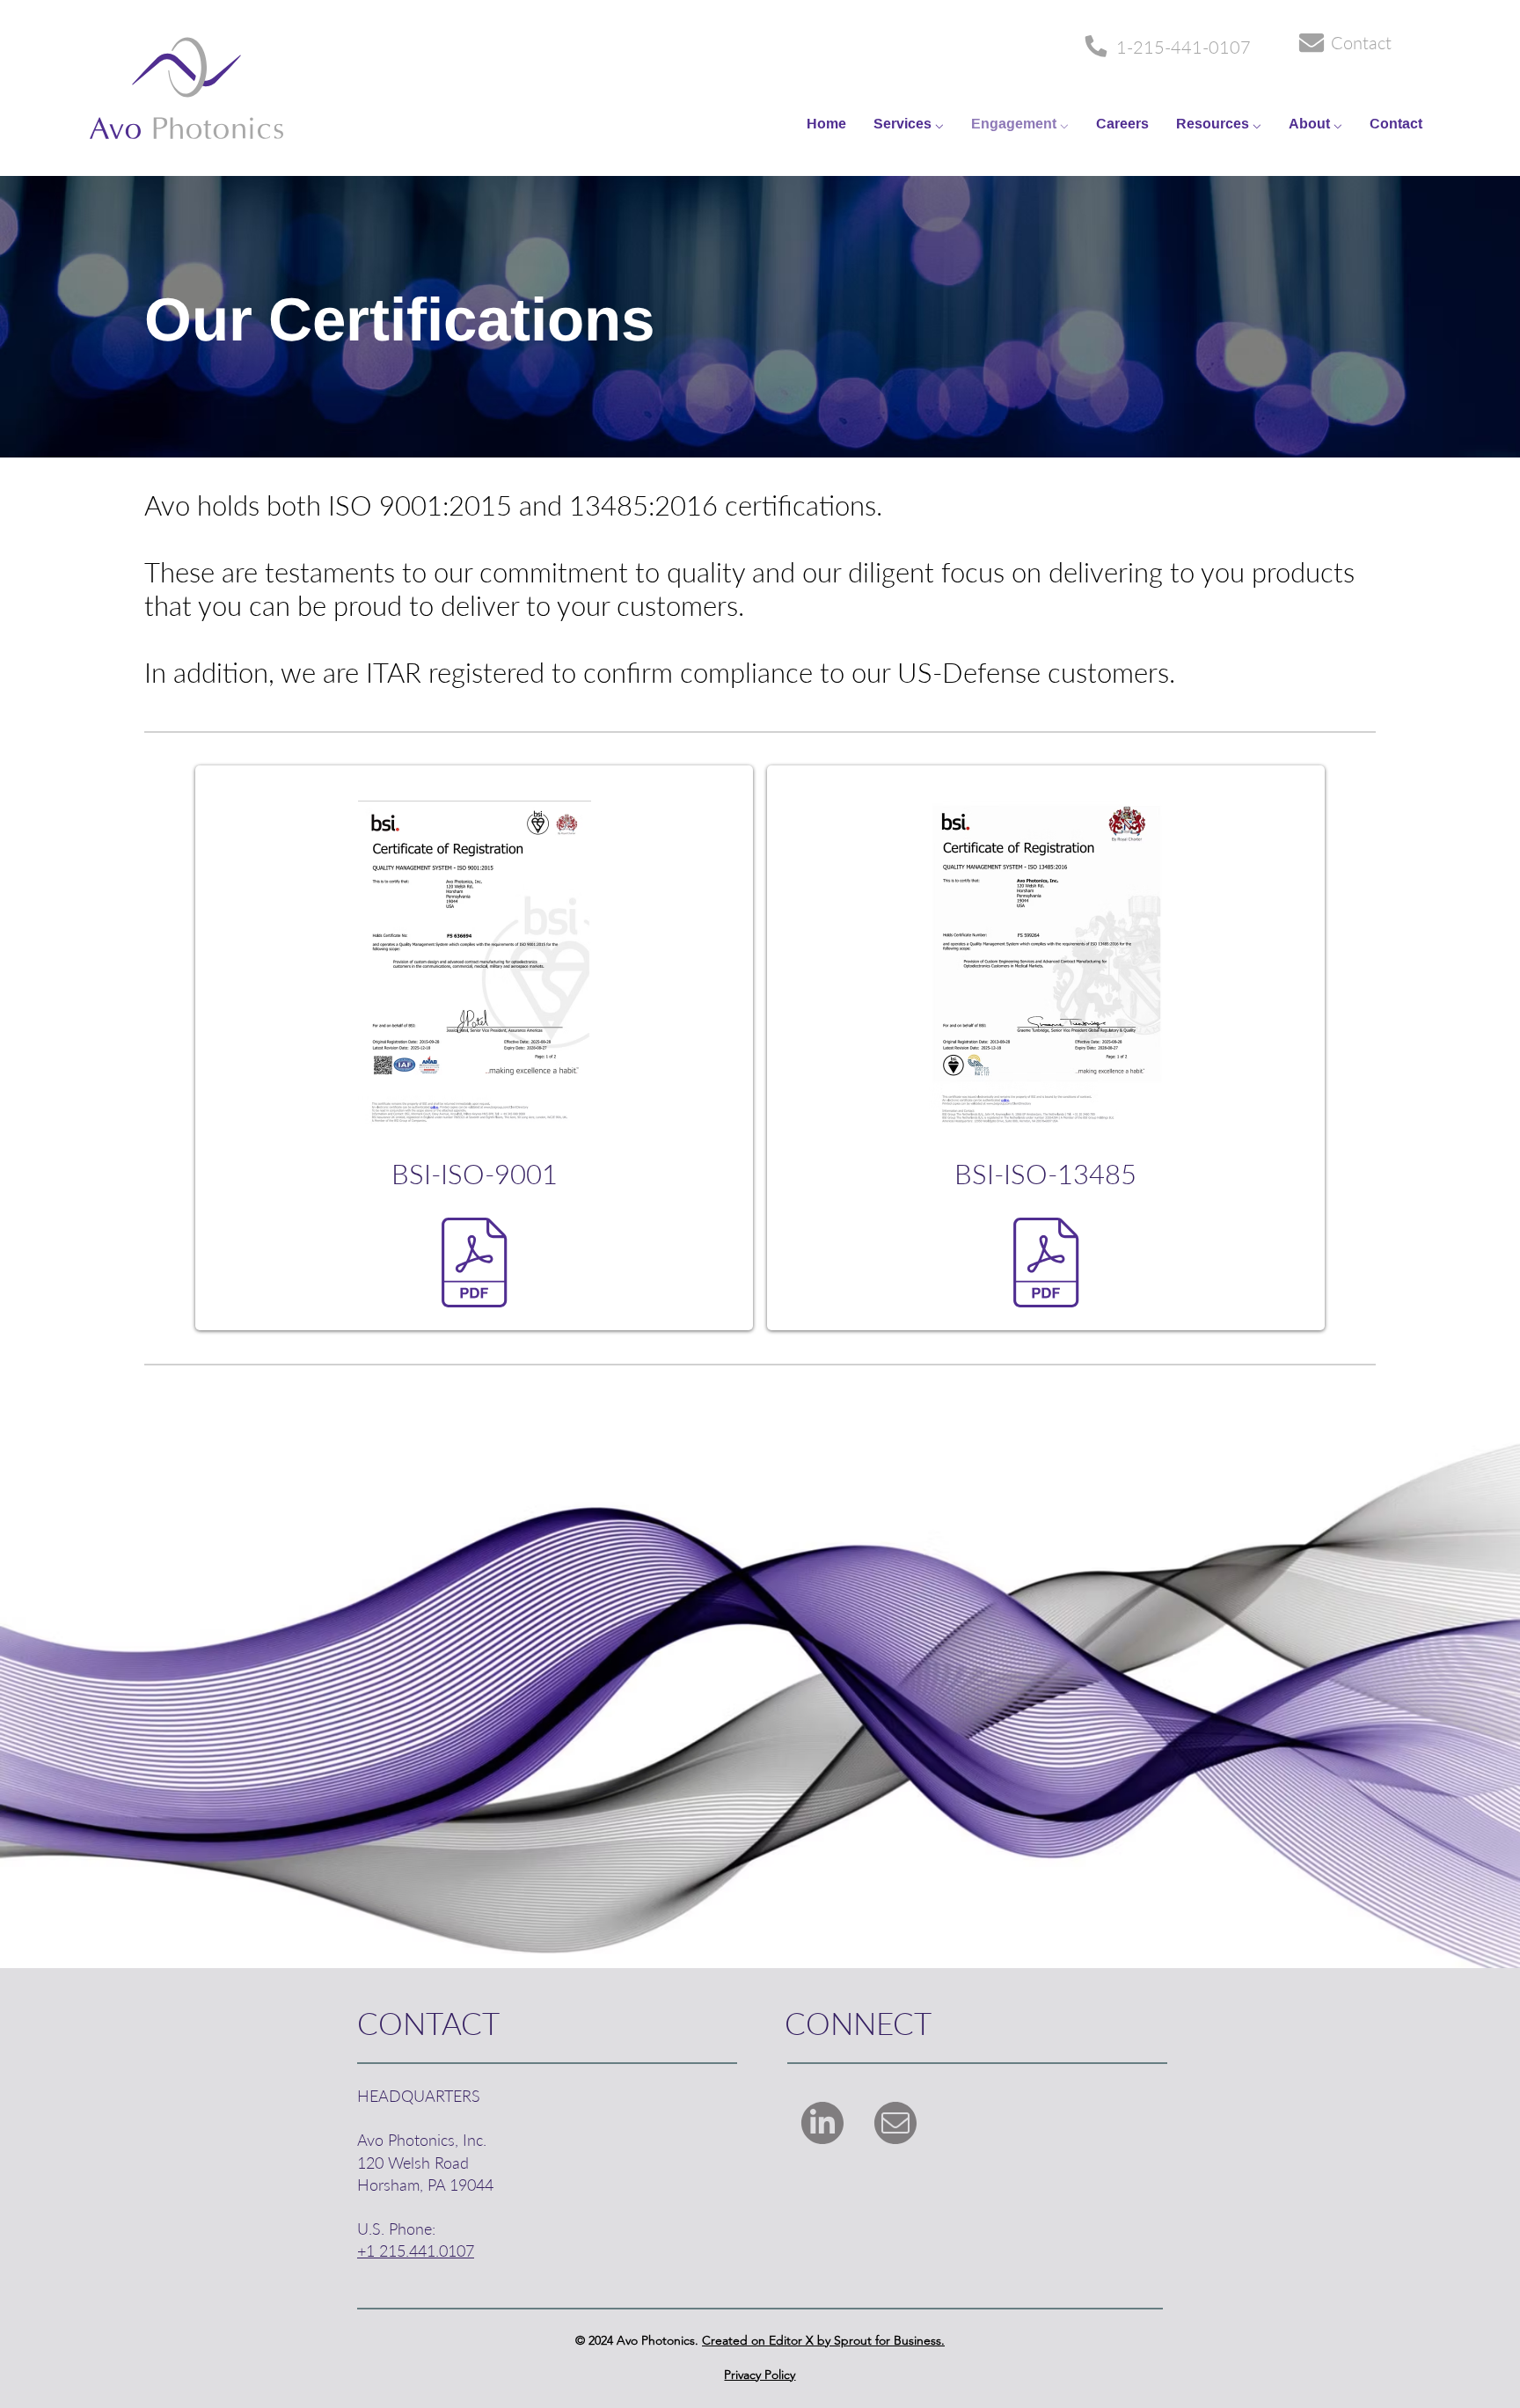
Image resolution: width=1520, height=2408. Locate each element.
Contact (1361, 42)
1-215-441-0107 (1184, 47)
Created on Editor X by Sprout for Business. (823, 2340)
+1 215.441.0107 (416, 2251)
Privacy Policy (760, 2375)
